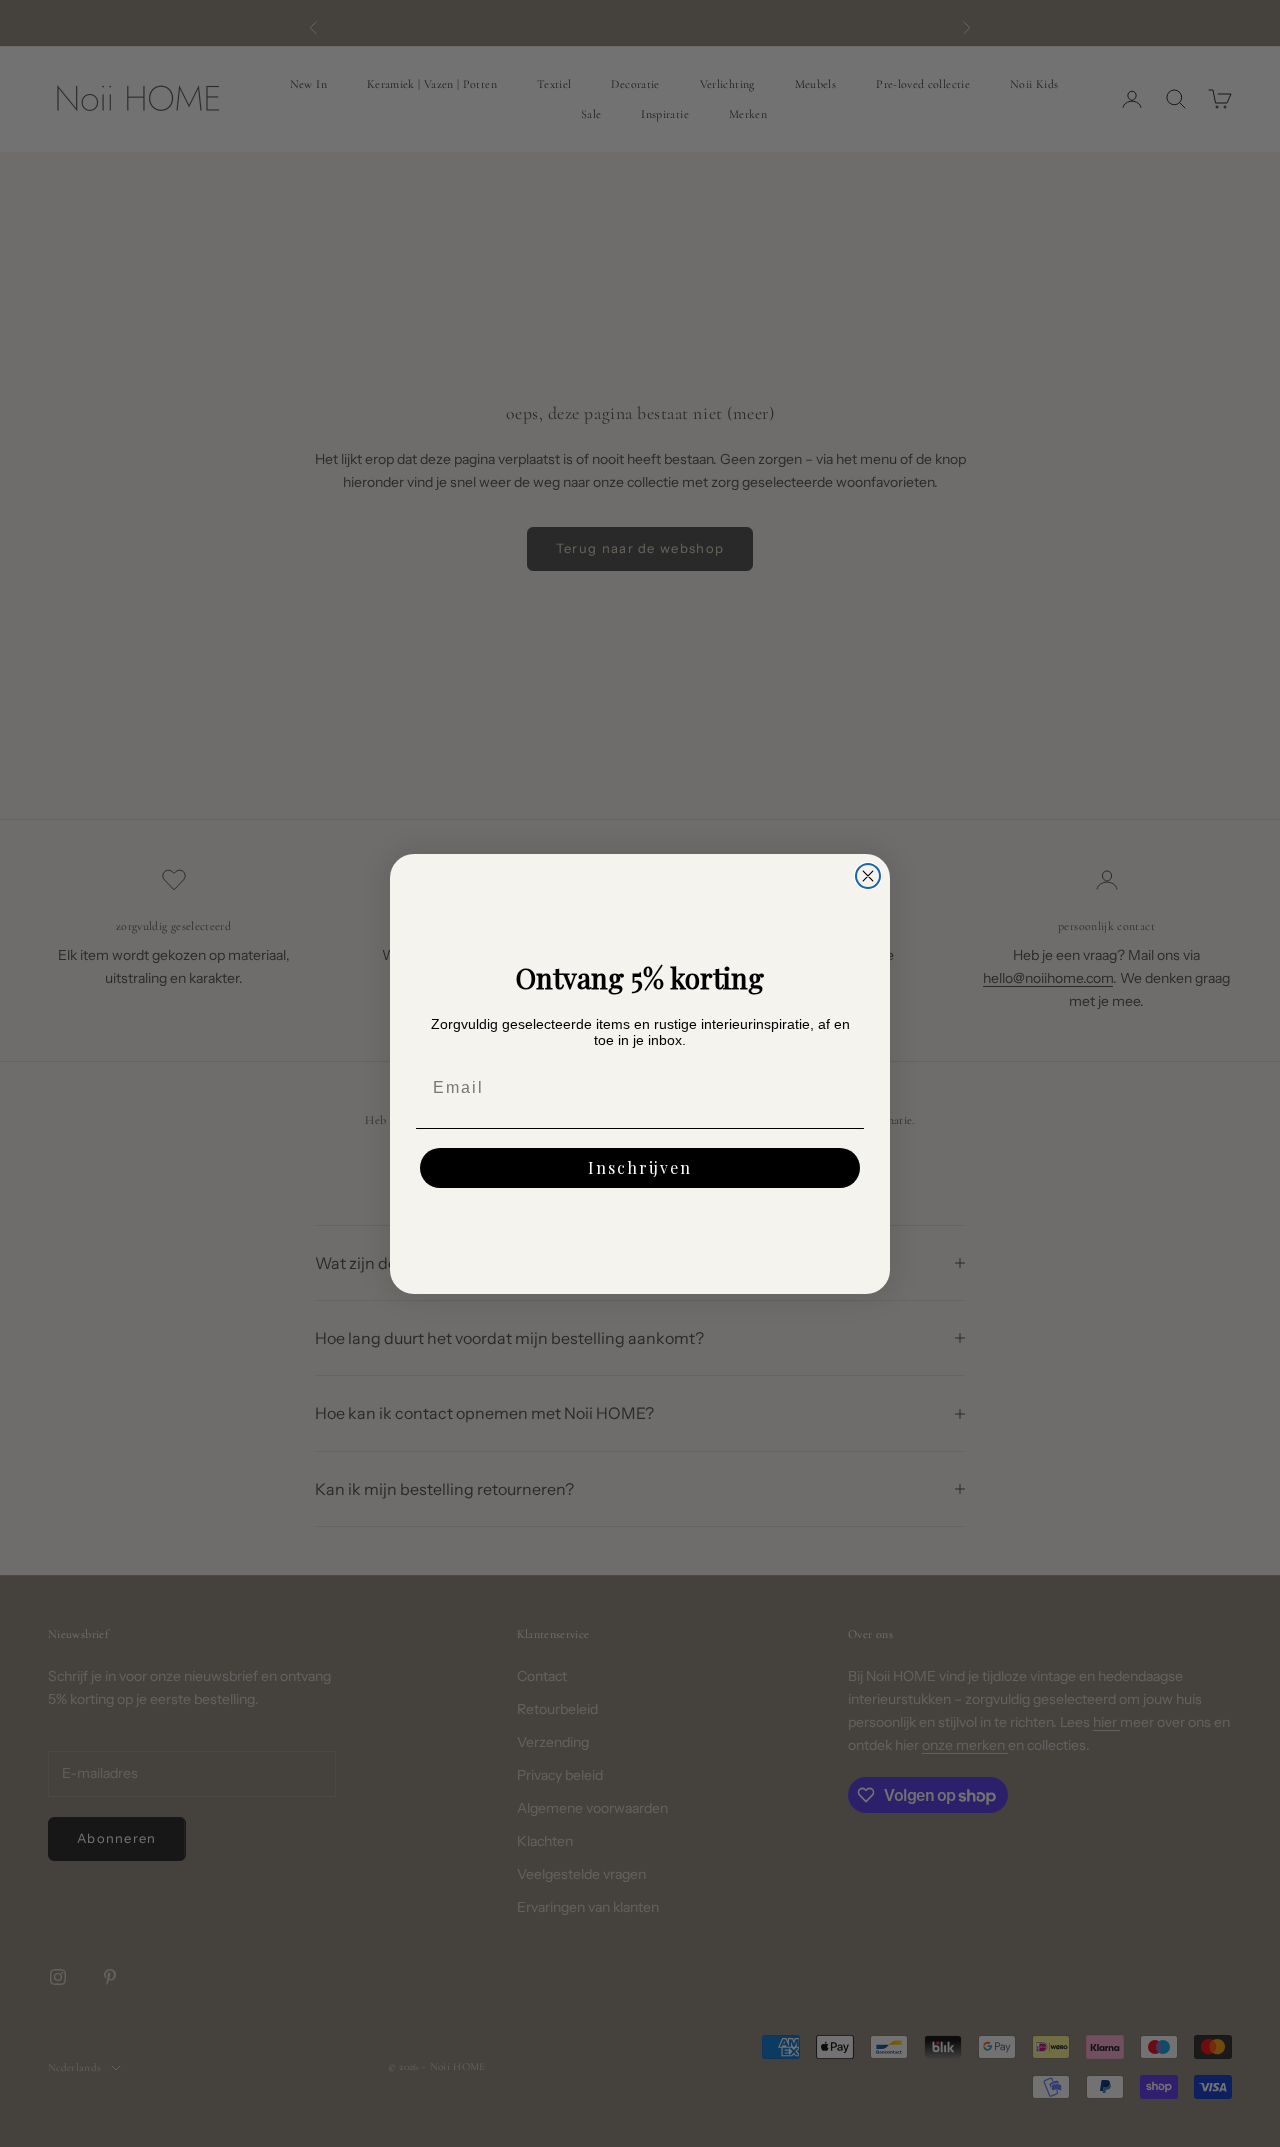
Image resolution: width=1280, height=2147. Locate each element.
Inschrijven (640, 1167)
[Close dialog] (868, 876)
